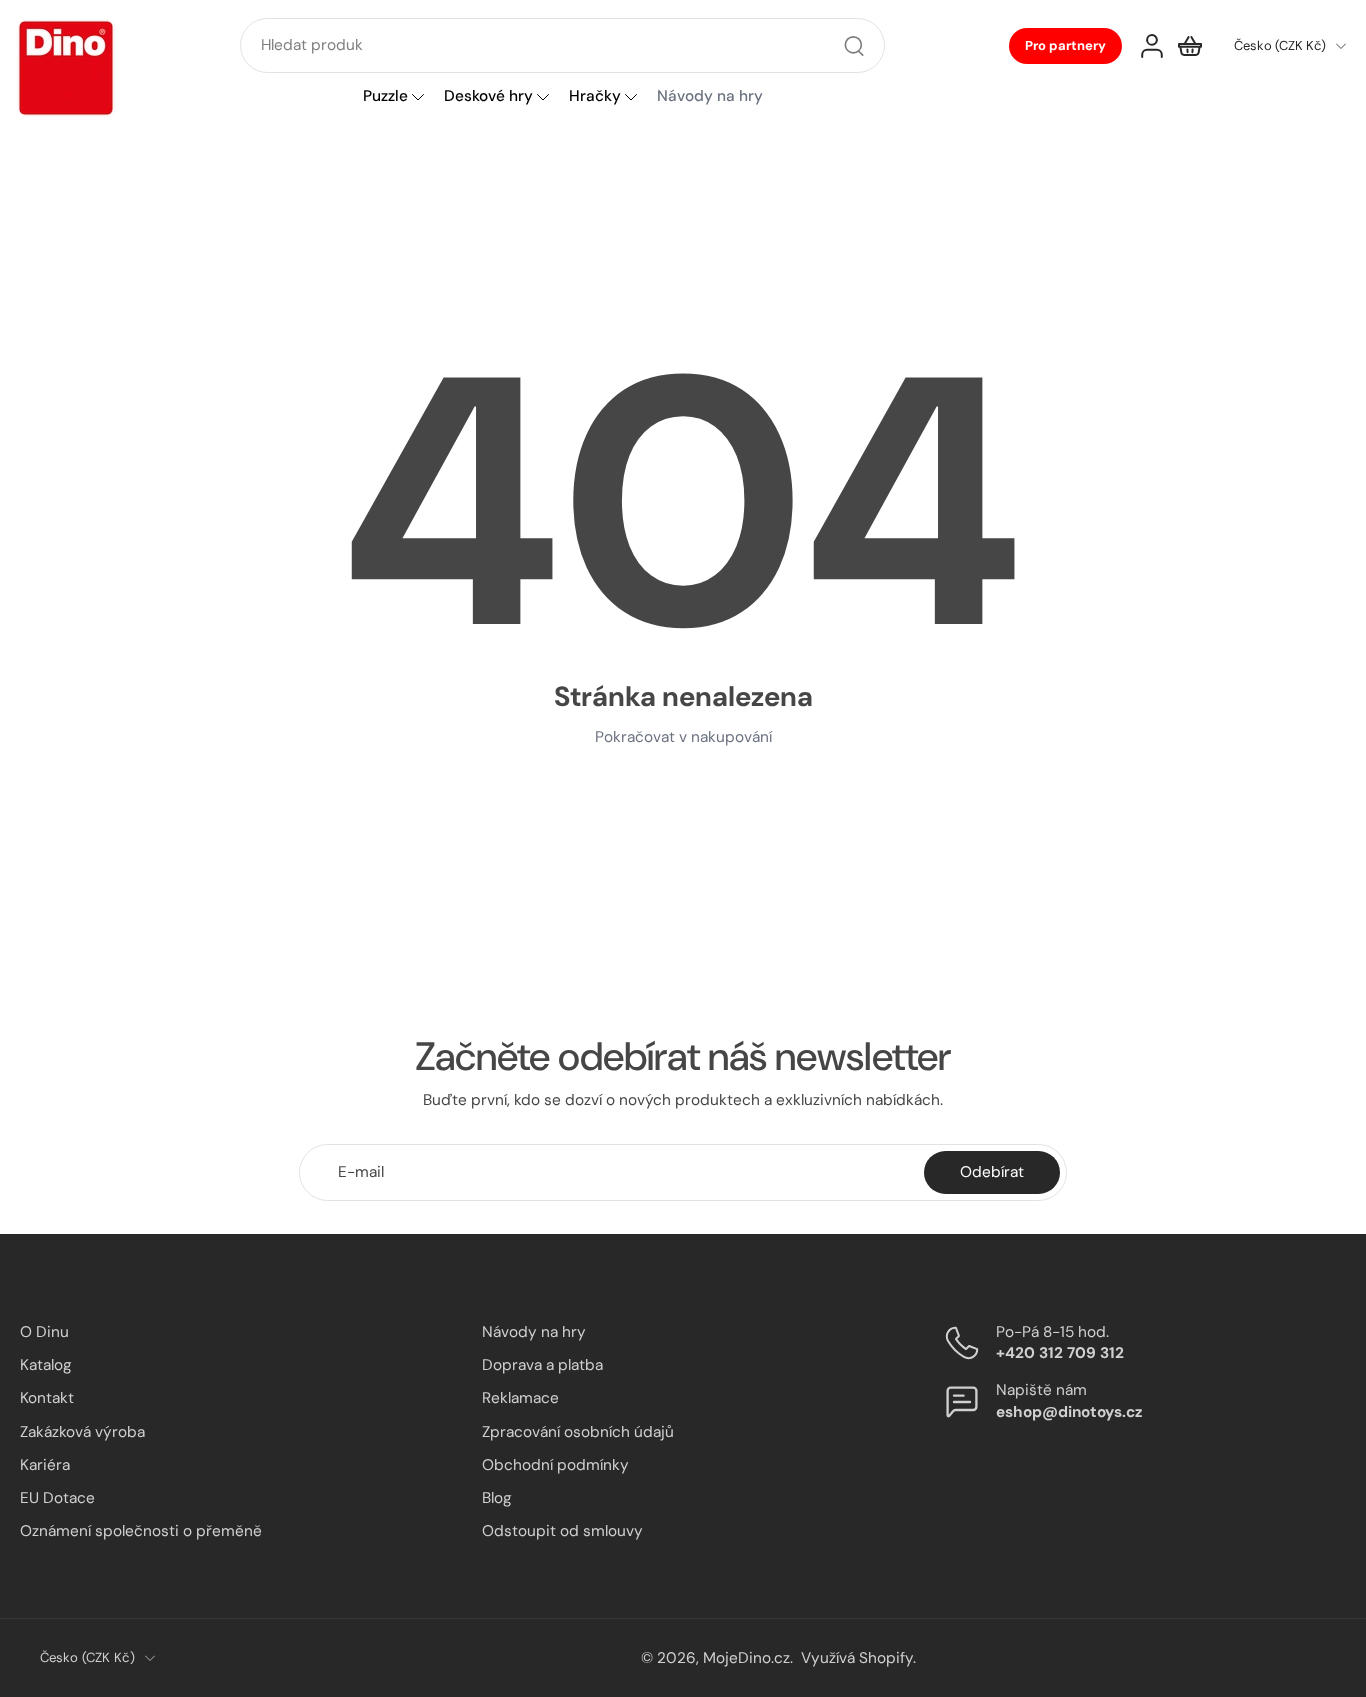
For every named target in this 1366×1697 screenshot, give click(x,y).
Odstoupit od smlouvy (562, 1531)
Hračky (595, 97)
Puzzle (385, 97)
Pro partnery (1065, 45)
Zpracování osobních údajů (578, 1431)
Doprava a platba (542, 1365)
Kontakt (47, 1398)
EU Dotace (57, 1498)
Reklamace (520, 1398)
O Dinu (44, 1332)
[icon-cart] (1190, 46)
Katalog (46, 1365)
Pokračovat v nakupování (683, 737)
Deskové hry (488, 97)
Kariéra (45, 1464)
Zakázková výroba (82, 1431)
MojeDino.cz (746, 1657)
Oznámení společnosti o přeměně (141, 1531)
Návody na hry (534, 1332)
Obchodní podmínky (555, 1464)
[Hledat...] (854, 46)
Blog (497, 1498)
